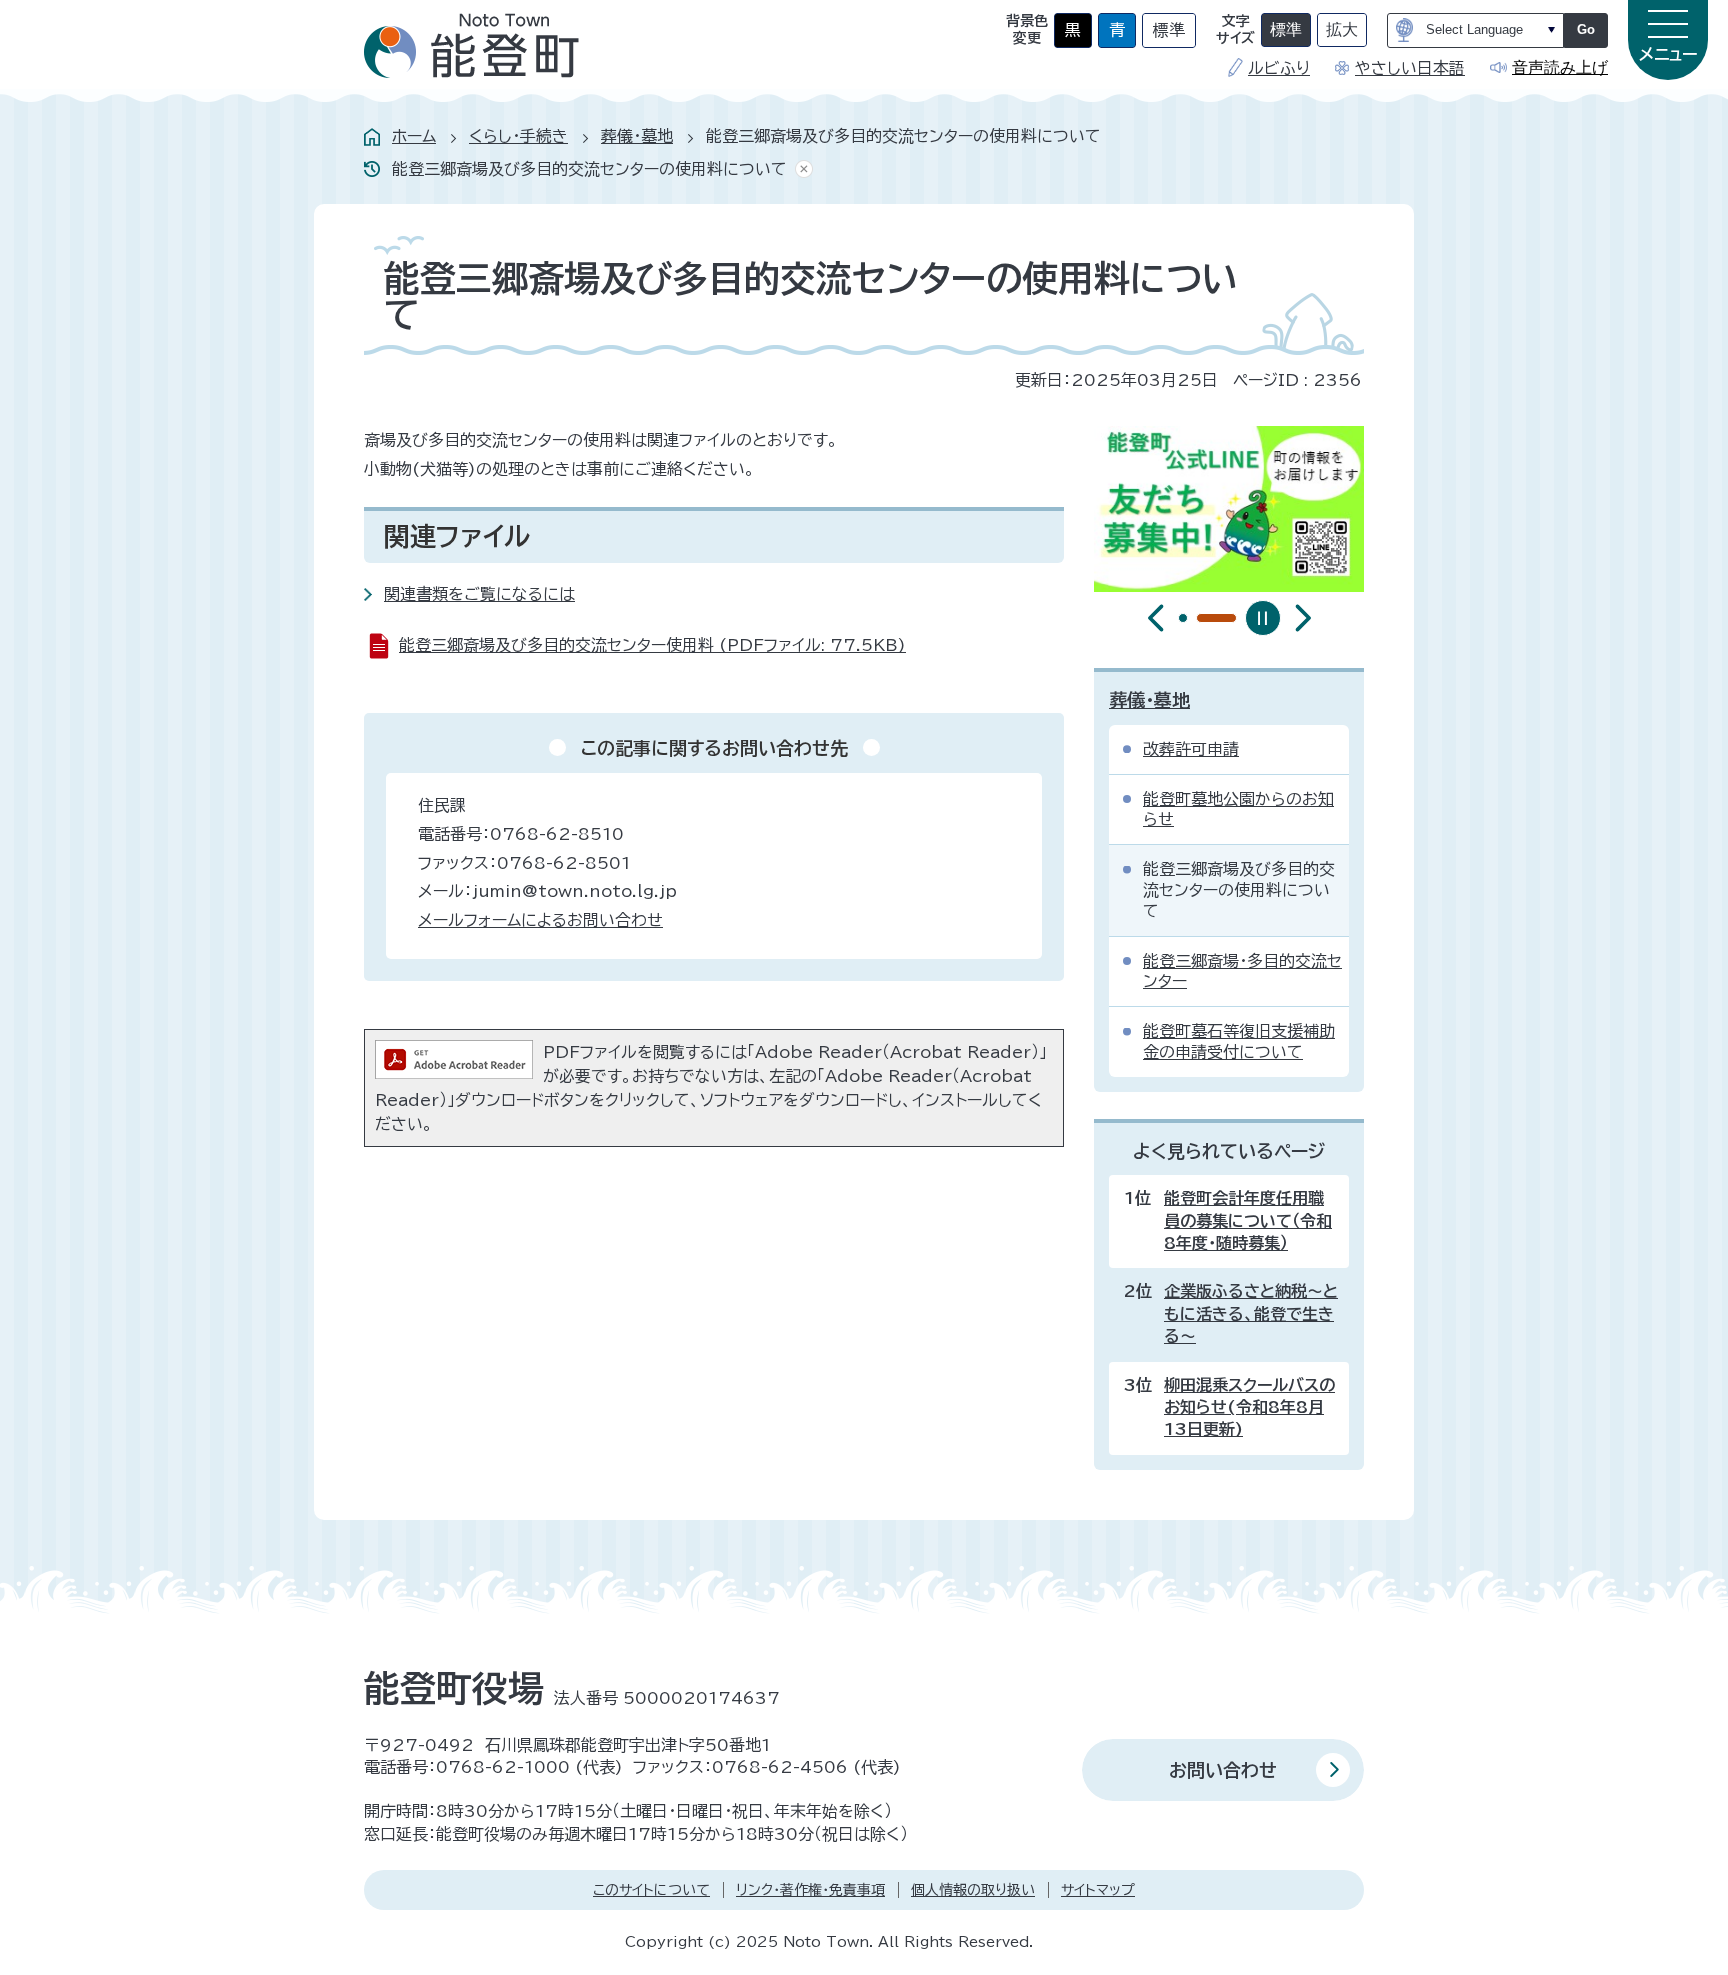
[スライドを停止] (1263, 618)
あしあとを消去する (800, 169)
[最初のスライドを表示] (1303, 618)
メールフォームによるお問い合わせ (540, 920)
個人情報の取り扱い (973, 1890)
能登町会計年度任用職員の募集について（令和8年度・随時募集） (1248, 1220)
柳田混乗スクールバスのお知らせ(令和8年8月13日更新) (1249, 1407)
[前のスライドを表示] (1156, 618)
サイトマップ (1098, 1890)
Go (1586, 29)
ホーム (414, 136)
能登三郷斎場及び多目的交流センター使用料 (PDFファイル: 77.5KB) (652, 645)
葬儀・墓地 (637, 136)
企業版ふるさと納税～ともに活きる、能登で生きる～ (1251, 1313)
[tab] (1183, 618)
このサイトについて (651, 1890)
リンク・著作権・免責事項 (810, 1890)
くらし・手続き (518, 136)
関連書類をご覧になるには (479, 594)
